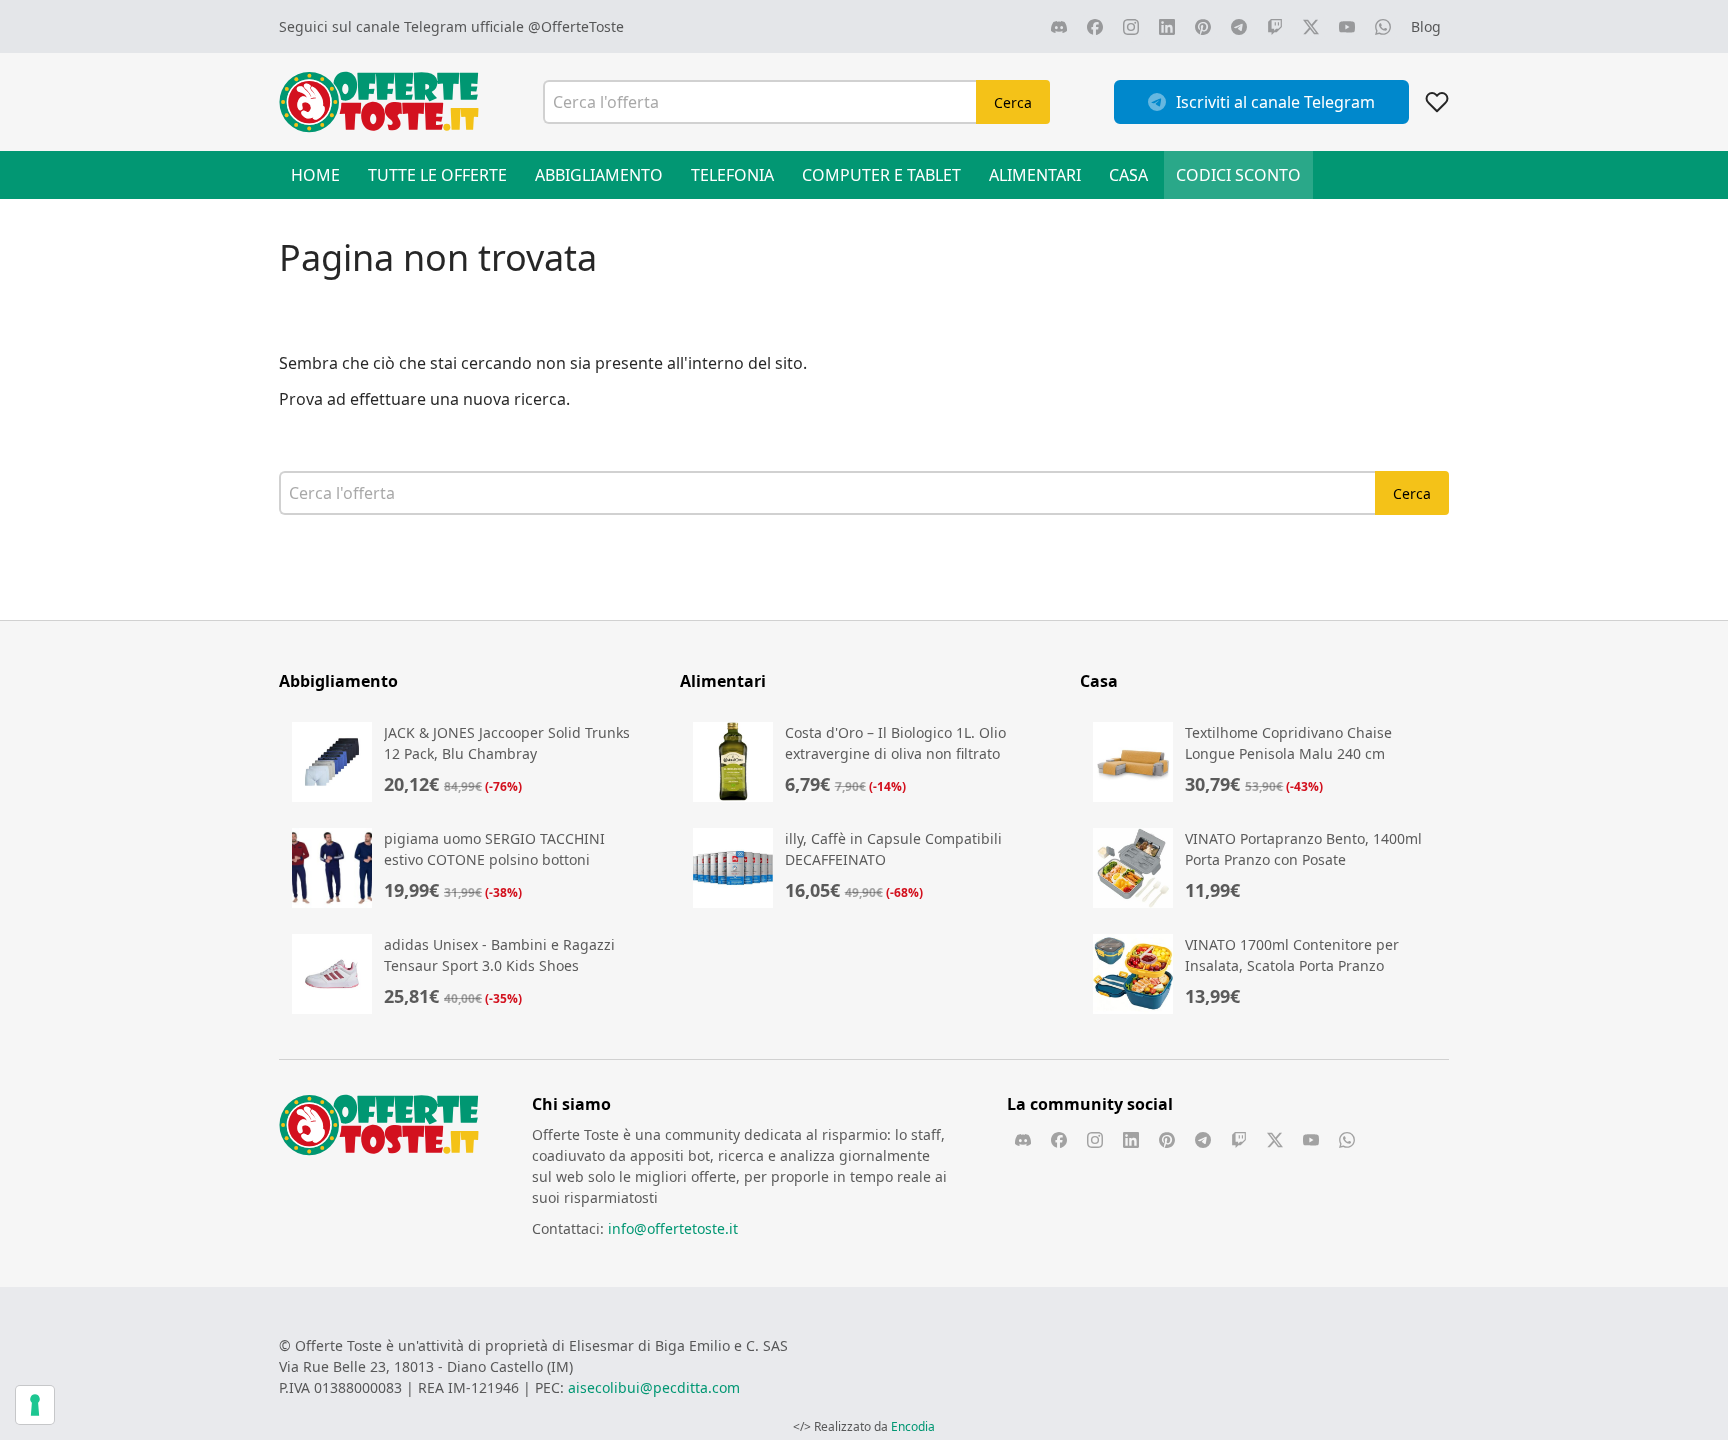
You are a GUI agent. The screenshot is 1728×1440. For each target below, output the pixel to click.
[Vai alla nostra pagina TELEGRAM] (1239, 27)
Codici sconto (1238, 175)
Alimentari (1035, 175)
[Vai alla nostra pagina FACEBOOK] (1095, 27)
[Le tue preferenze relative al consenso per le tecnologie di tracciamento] (35, 1405)
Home (315, 175)
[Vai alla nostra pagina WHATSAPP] (1383, 27)
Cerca (1013, 102)
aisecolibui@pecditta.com (654, 1387)
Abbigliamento (599, 175)
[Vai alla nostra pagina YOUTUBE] (1347, 27)
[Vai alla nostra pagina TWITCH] (1275, 27)
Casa (1128, 175)
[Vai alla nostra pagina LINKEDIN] (1167, 27)
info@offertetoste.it (673, 1228)
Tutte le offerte (437, 175)
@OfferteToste (576, 26)
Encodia (913, 1426)
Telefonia (732, 175)
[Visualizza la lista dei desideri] (1437, 102)
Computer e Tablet (881, 175)
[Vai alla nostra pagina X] (1311, 27)
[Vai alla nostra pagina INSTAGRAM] (1131, 27)
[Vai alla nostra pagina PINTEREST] (1203, 27)
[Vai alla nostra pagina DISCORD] (1059, 27)
